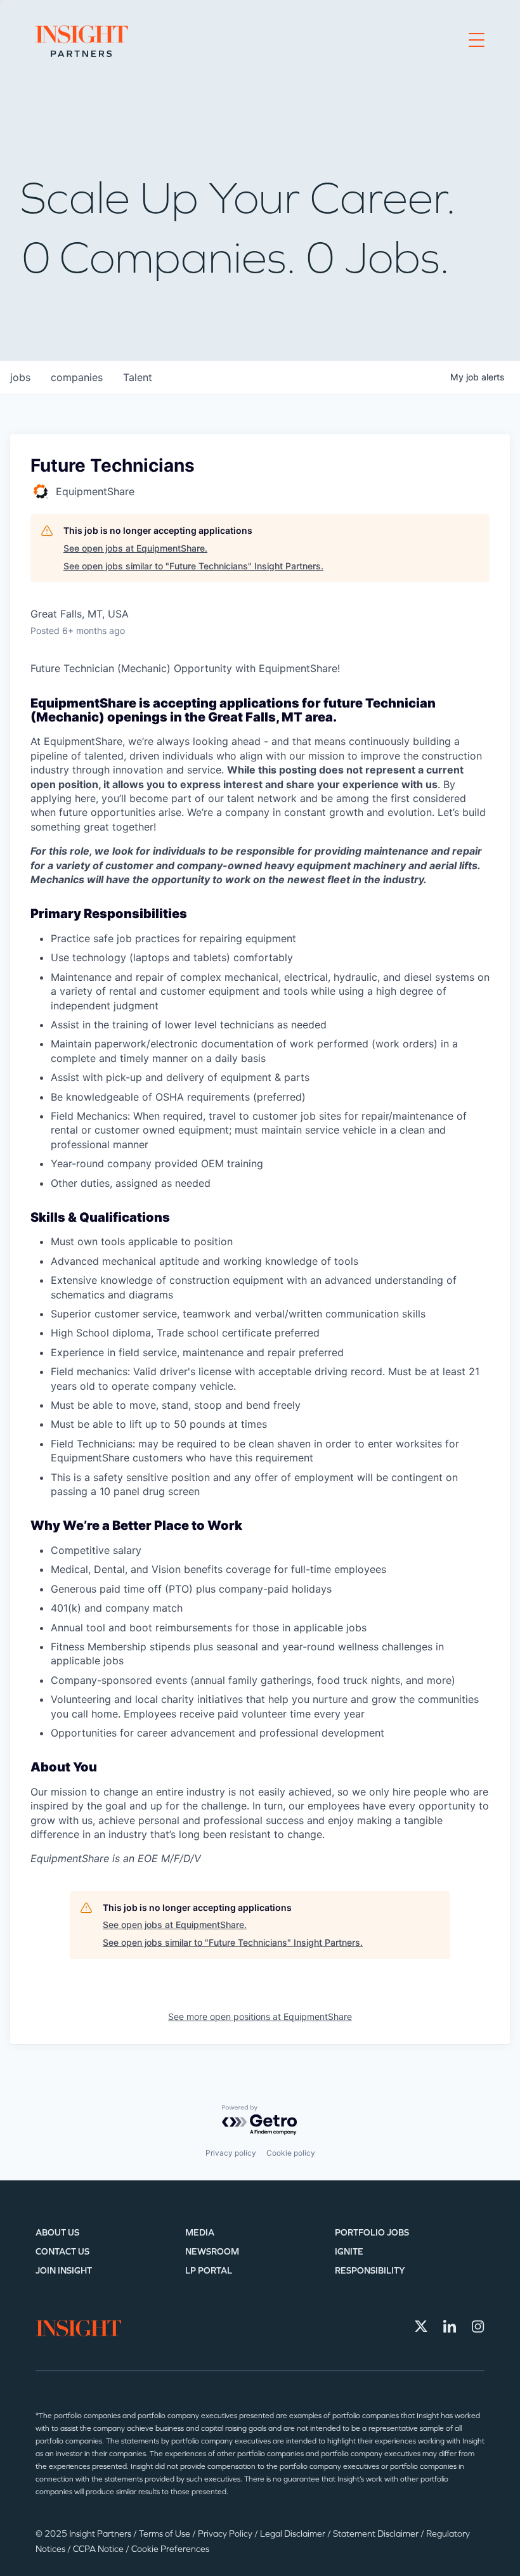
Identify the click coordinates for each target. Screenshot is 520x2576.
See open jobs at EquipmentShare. (135, 548)
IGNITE (349, 2252)
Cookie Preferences (170, 2549)
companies (77, 377)
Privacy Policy (226, 2534)
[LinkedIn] (450, 2326)
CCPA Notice (99, 2549)
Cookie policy (291, 2153)
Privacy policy (231, 2153)
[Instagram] (478, 2326)
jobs (20, 377)
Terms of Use (166, 2534)
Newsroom (212, 2252)
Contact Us (62, 2252)
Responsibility (370, 2271)
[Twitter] (421, 2326)
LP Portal (209, 2271)
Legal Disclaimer (294, 2534)
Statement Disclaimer (377, 2534)
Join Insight (64, 2271)
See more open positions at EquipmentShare (260, 2016)
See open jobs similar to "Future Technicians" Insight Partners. (193, 566)
